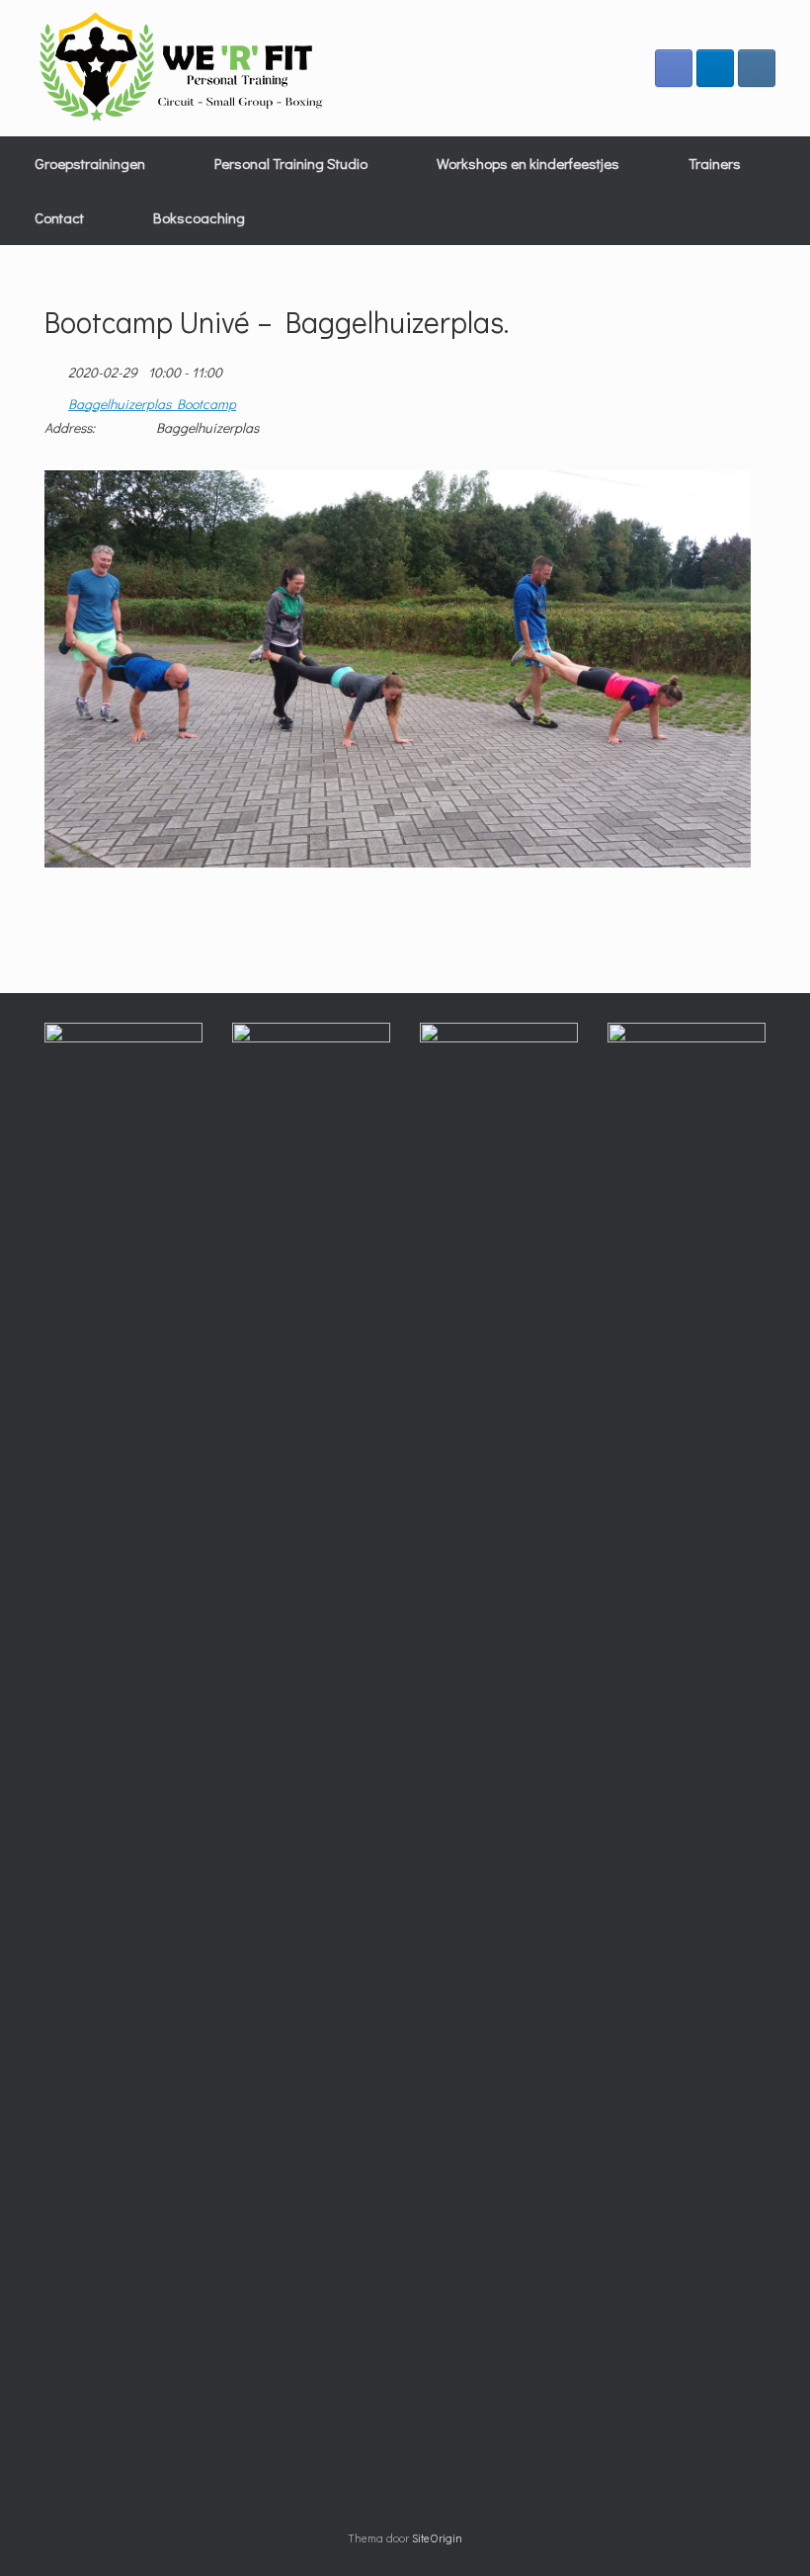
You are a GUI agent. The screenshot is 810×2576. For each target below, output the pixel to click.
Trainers (715, 163)
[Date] (55, 368)
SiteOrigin (437, 2538)
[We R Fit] (183, 68)
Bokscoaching (199, 217)
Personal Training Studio (291, 163)
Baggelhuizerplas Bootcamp (152, 404)
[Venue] (55, 400)
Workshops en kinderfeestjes (528, 163)
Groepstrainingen (90, 163)
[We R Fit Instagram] (757, 68)
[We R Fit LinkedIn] (715, 68)
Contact (59, 217)
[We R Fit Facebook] (674, 68)
